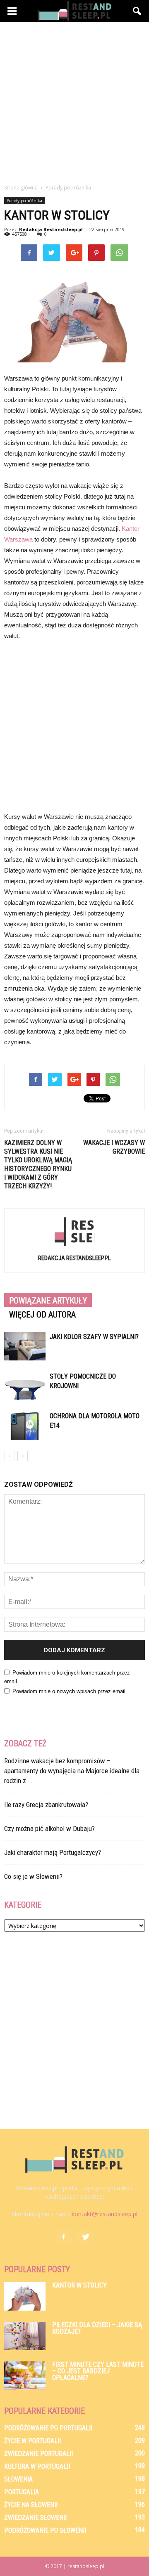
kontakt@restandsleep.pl (105, 2214)
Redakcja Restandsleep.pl (51, 229)
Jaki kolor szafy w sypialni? (94, 1337)
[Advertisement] (74, 101)
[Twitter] (86, 2237)
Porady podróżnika (24, 201)
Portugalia (22, 2492)
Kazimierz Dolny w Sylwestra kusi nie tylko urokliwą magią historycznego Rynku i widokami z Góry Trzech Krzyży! (38, 1164)
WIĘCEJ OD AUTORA (42, 1315)
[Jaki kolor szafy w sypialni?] (25, 1346)
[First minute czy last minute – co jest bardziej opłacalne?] (25, 2376)
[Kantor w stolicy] (25, 2296)
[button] (137, 11)
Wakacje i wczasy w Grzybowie (114, 1147)
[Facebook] (63, 2237)
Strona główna (21, 188)
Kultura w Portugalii (37, 2466)
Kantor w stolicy (79, 2285)
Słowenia (18, 2479)
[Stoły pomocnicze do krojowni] (25, 1386)
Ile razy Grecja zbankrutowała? (46, 1805)
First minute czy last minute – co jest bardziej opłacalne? (98, 2371)
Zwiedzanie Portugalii (38, 2454)
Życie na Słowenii (31, 2505)
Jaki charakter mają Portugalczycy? (53, 1852)
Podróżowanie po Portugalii (48, 2428)
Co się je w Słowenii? (33, 1876)
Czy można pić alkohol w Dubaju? (49, 1829)
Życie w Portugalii (32, 2441)
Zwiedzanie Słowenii (35, 2518)
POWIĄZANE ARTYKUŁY (48, 1301)
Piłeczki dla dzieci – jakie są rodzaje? (97, 2328)
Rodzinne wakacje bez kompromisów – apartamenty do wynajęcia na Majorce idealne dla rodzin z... (72, 1771)
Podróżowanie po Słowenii (45, 2530)
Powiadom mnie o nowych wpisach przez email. (70, 1691)
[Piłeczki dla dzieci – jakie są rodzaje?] (25, 2336)
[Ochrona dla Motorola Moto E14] (25, 1425)
